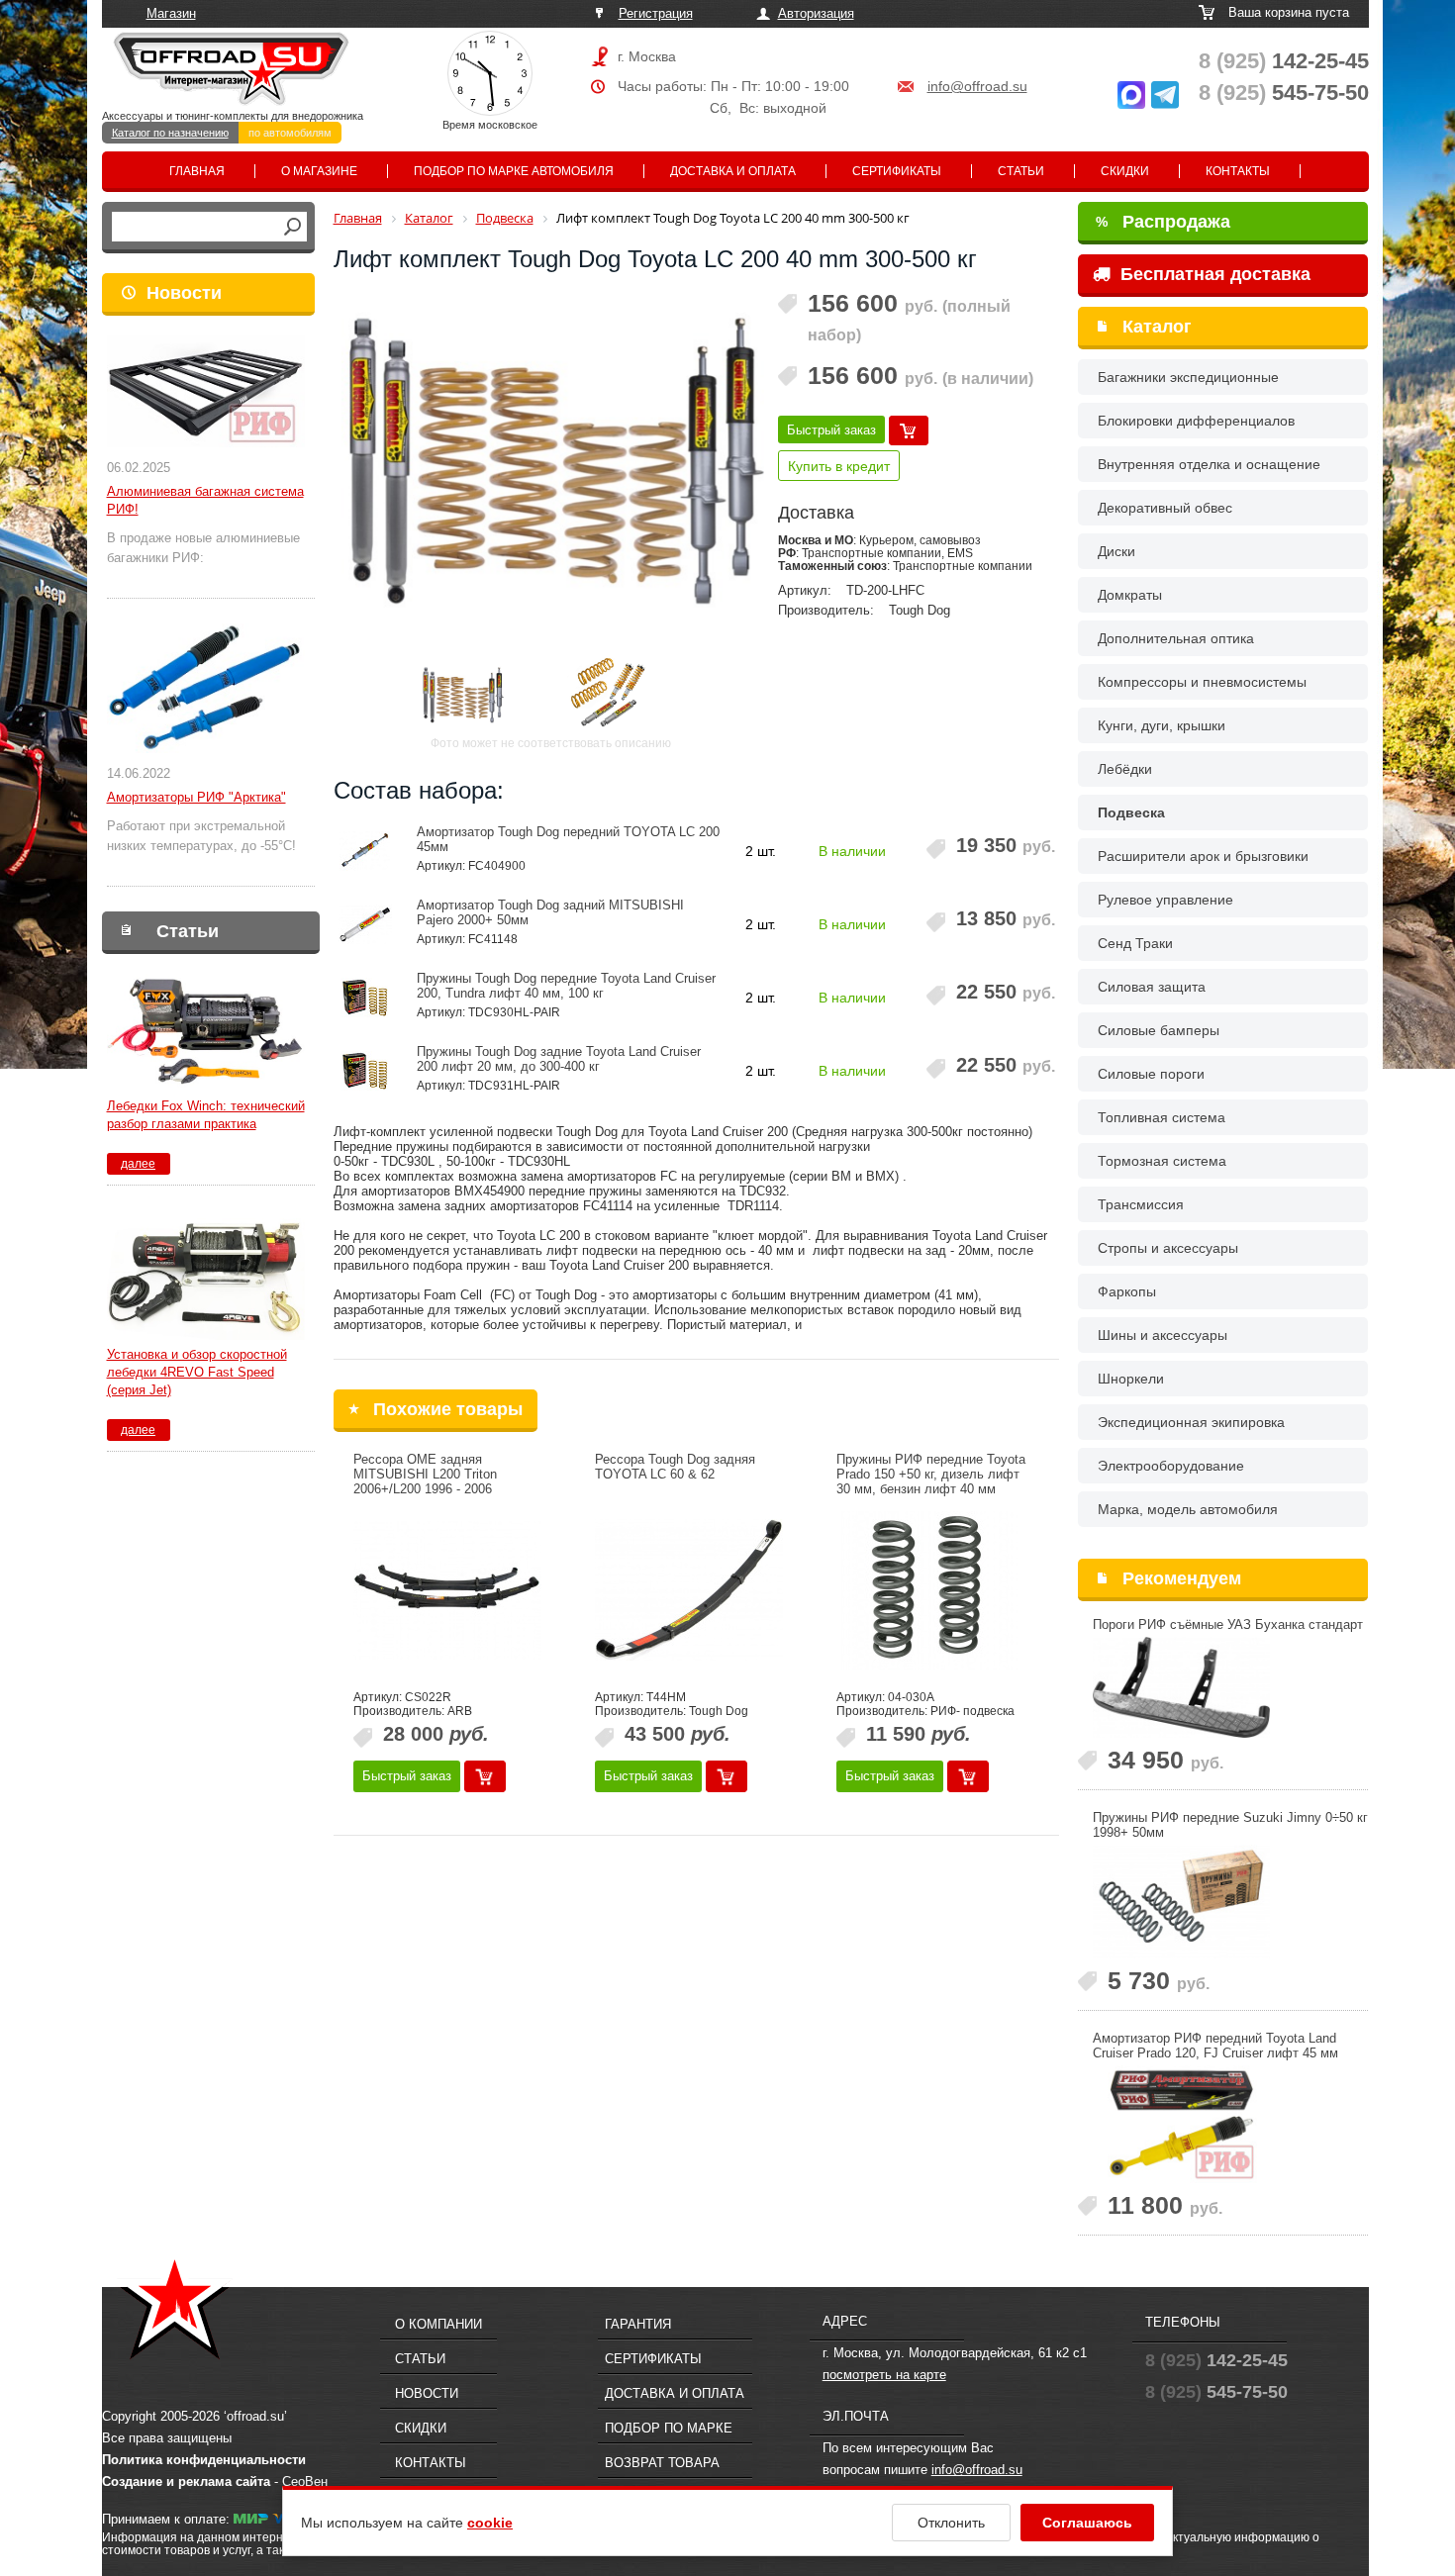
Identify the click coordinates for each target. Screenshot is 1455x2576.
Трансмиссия (1141, 1204)
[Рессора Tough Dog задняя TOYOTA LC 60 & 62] (689, 1590)
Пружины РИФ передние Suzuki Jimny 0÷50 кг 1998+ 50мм (1230, 1825)
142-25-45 (1284, 61)
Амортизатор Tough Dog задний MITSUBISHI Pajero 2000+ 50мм (550, 912)
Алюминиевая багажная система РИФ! (205, 500)
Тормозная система (1162, 1161)
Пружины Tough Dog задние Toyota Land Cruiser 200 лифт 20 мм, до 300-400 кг (559, 1059)
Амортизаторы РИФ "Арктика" (196, 797)
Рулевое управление (1165, 900)
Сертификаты (897, 171)
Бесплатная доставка (1213, 274)
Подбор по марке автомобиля (514, 171)
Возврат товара (662, 2463)
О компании (438, 2324)
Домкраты (1130, 595)
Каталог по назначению (170, 133)
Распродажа (1163, 222)
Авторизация (816, 13)
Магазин (171, 13)
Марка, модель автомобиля (1188, 1509)
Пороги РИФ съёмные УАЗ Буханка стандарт (1228, 1624)
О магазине (319, 171)
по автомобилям (290, 133)
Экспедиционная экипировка (1191, 1422)
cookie (490, 2523)
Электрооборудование (1171, 1466)
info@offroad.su (977, 86)
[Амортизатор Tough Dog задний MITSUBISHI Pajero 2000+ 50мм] (366, 924)
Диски (1116, 551)
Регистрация (656, 13)
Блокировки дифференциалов (1196, 421)
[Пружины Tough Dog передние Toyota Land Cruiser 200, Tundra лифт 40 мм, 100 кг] (366, 998)
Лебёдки (1125, 769)
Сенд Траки (1135, 943)
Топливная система (1162, 1117)
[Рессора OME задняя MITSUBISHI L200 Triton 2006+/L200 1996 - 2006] (447, 1590)
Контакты (1238, 171)
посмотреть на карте (884, 2375)
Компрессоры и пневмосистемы (1202, 682)
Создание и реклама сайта (186, 2481)
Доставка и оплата (733, 171)
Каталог (1157, 327)
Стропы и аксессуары (1168, 1248)
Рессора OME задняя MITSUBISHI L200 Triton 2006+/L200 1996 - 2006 (425, 1474)
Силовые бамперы (1159, 1030)
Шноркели (1131, 1379)
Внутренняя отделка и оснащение (1209, 464)
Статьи (1021, 171)
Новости (184, 293)
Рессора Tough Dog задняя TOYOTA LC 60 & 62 (675, 1467)
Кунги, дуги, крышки (1162, 725)
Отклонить (951, 2523)
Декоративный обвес (1165, 508)
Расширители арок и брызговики (1203, 856)
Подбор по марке (669, 2428)
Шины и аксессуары (1163, 1335)
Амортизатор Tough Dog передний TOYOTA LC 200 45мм (568, 839)
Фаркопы (1127, 1291)
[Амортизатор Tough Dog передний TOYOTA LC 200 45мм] (366, 851)
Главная (197, 171)
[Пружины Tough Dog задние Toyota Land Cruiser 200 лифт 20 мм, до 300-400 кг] (366, 1071)
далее (138, 1164)
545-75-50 (1284, 93)
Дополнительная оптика (1176, 638)
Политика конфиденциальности (204, 2460)
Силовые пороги (1151, 1074)
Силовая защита (1152, 987)
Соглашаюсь (1087, 2523)
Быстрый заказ (831, 430)
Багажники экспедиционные (1188, 377)
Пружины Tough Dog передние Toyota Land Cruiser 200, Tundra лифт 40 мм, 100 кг (566, 986)
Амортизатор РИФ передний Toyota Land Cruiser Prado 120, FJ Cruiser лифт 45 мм (1215, 2046)
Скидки (1125, 171)
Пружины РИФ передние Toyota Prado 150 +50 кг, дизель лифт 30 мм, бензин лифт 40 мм (931, 1474)
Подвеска (1131, 812)
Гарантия (638, 2324)
